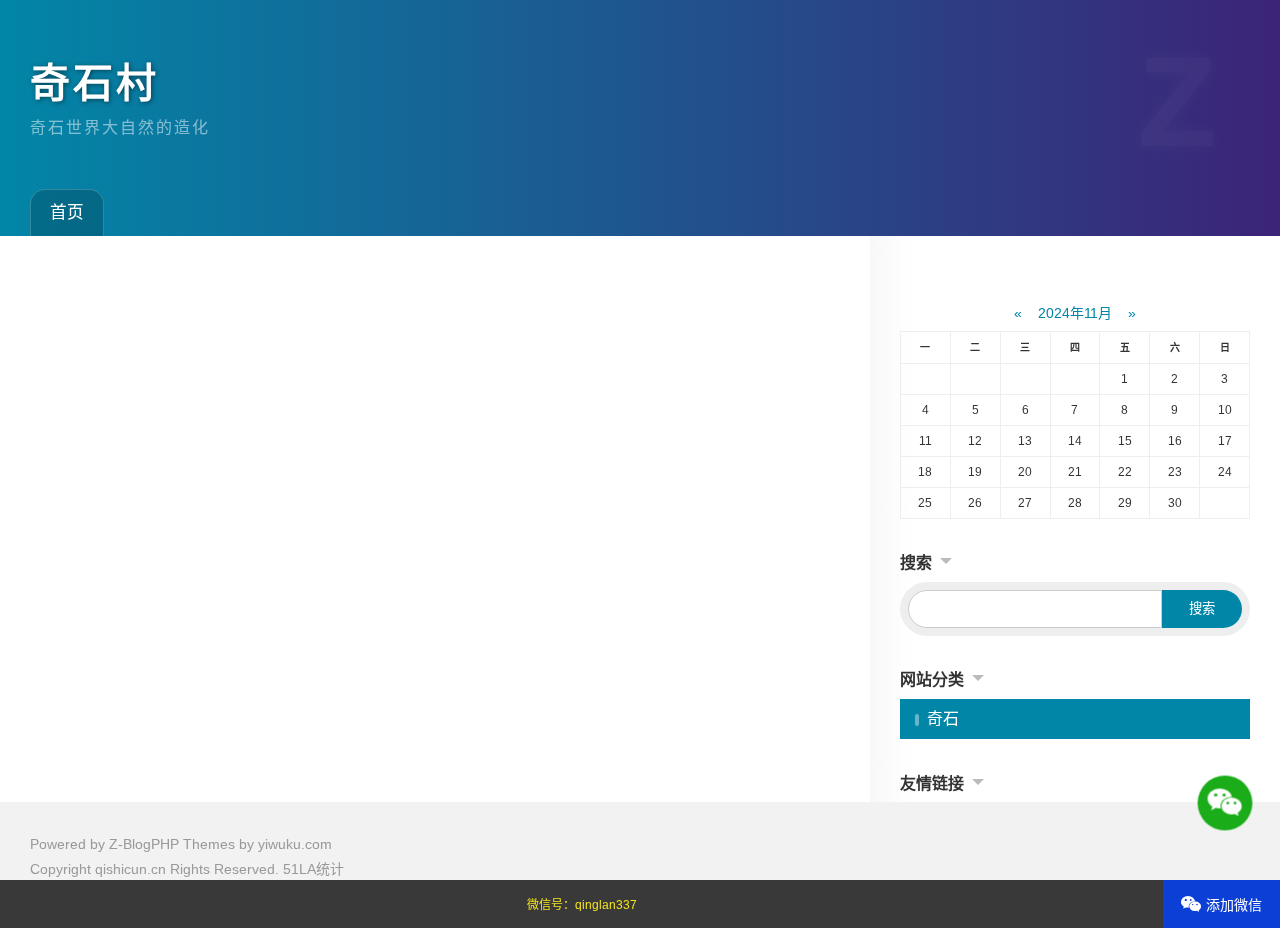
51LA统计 (313, 869)
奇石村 (94, 83)
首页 (67, 212)
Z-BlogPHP (144, 844)
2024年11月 (1075, 313)
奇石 (943, 718)
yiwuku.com (295, 844)
